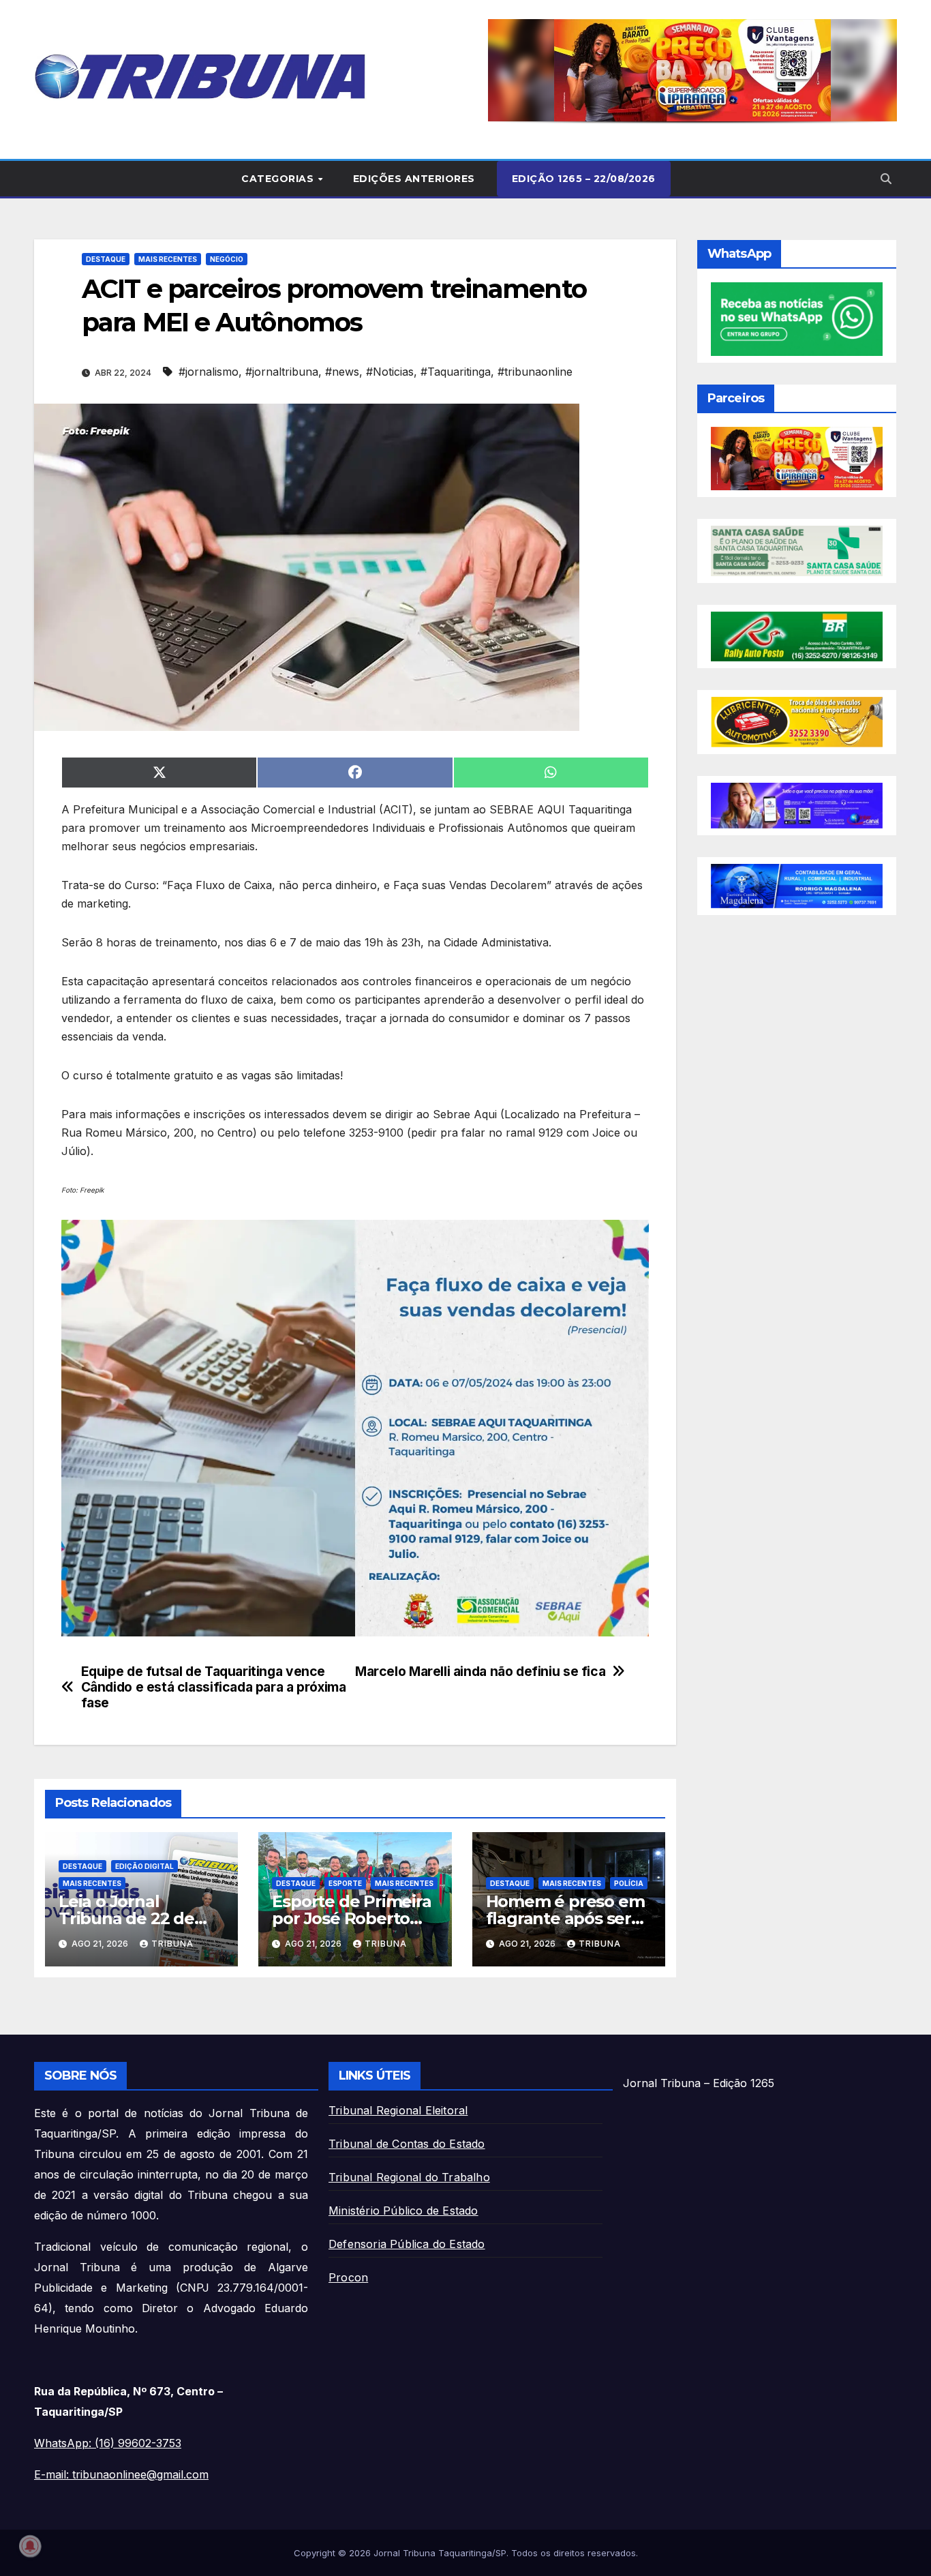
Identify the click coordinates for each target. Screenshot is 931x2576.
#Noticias (390, 372)
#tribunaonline (535, 372)
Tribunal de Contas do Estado (407, 2144)
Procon (348, 2277)
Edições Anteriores (414, 179)
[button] (692, 70)
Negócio (227, 259)
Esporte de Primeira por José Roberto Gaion (351, 1918)
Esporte (345, 1883)
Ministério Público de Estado (403, 2211)
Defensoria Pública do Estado (407, 2244)
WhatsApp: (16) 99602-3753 (108, 2443)
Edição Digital (144, 1866)
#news (342, 372)
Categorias (279, 179)
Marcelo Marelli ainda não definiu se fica (480, 1672)
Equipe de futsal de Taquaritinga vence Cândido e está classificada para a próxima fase (214, 1687)
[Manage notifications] (30, 2546)
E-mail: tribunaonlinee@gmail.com (121, 2474)
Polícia (629, 1883)
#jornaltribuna (282, 372)
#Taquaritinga (456, 372)
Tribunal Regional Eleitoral (398, 2110)
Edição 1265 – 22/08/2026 (584, 179)
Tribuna (172, 1944)
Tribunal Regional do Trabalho (409, 2177)
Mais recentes (168, 259)
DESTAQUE (106, 259)
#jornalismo (209, 372)
